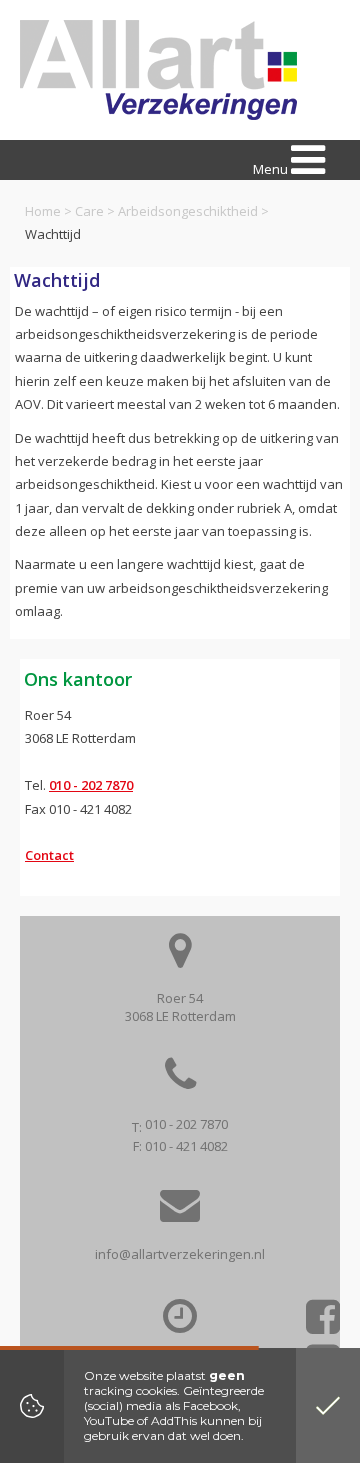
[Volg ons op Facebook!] (323, 1323)
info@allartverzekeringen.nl (180, 1254)
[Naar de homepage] (158, 70)
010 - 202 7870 (91, 785)
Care (89, 211)
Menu (272, 169)
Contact (49, 855)
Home (43, 211)
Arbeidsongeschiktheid (188, 211)
